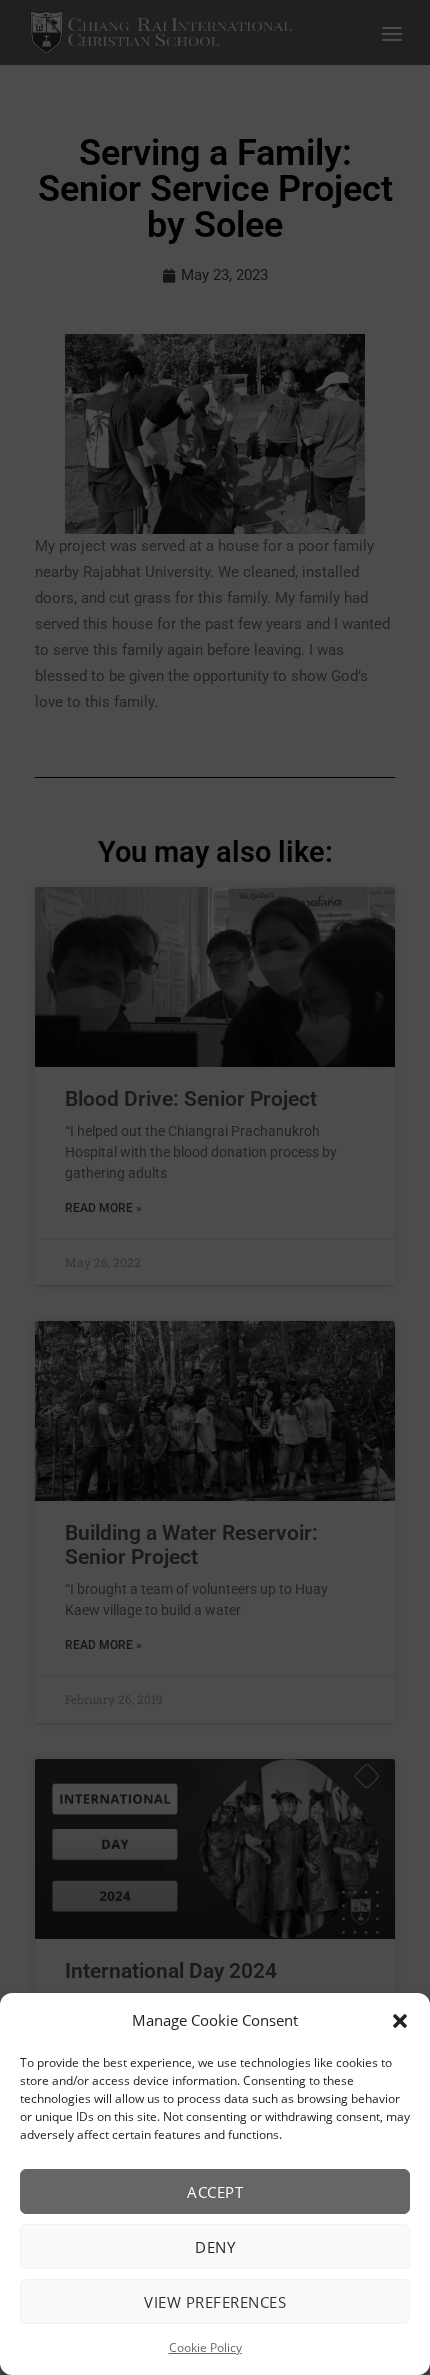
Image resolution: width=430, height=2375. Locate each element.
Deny (215, 2247)
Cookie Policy (205, 2347)
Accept (215, 2192)
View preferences (215, 2302)
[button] (400, 2021)
